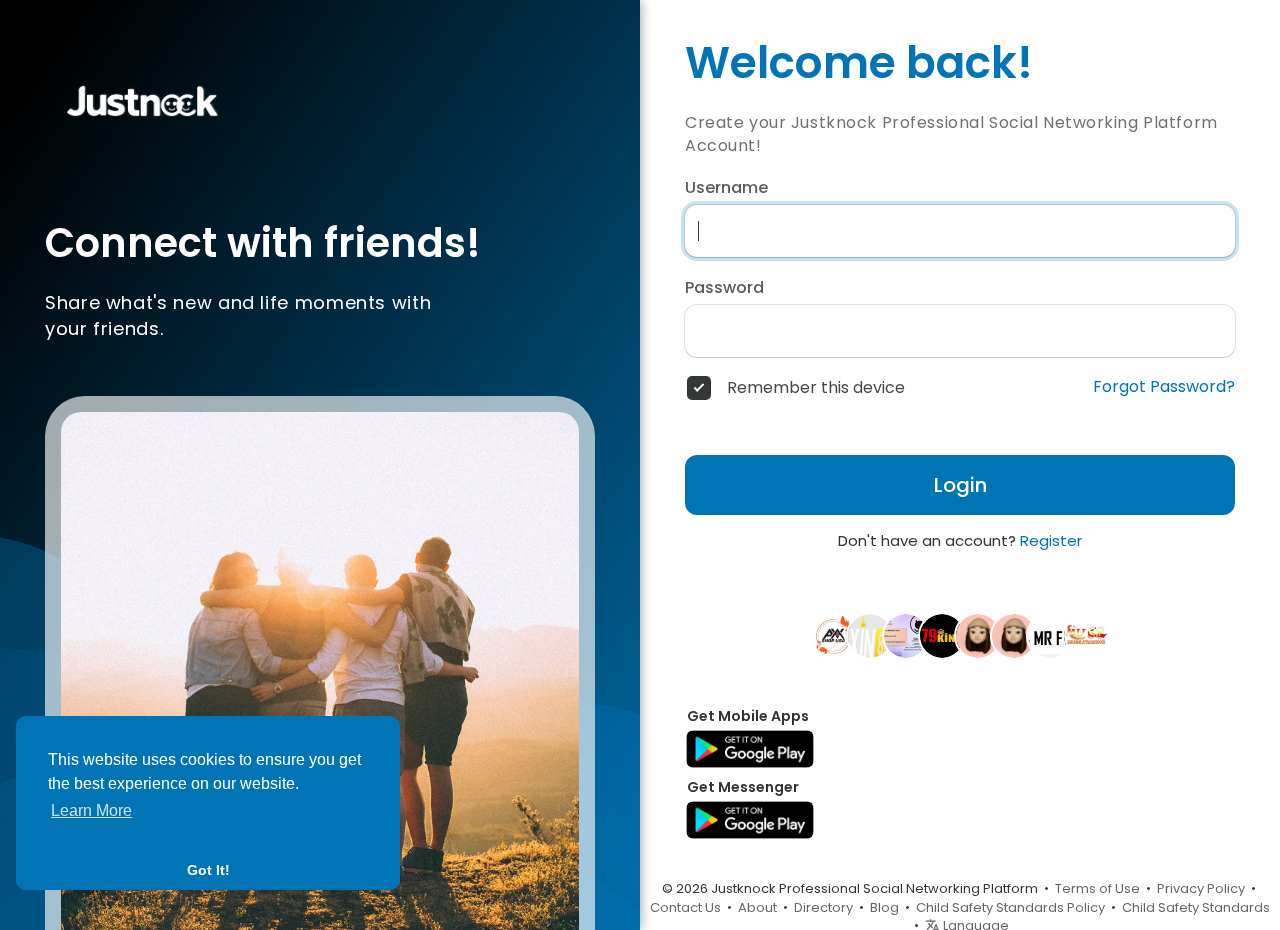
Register (1051, 540)
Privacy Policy (1201, 888)
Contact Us (685, 907)
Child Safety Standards (1196, 907)
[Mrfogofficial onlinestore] (1050, 635)
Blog (884, 907)
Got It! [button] (208, 870)
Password (724, 288)
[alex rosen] (834, 635)
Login (960, 485)
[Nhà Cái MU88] (1086, 635)
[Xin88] (870, 635)
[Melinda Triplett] (1014, 635)
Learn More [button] (91, 810)
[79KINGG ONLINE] (942, 635)
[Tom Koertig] (906, 635)
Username (726, 188)
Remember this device (816, 388)
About (757, 907)
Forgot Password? (1164, 387)
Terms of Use (1097, 888)
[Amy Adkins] (978, 635)
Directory (823, 907)
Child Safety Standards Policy (1010, 907)
